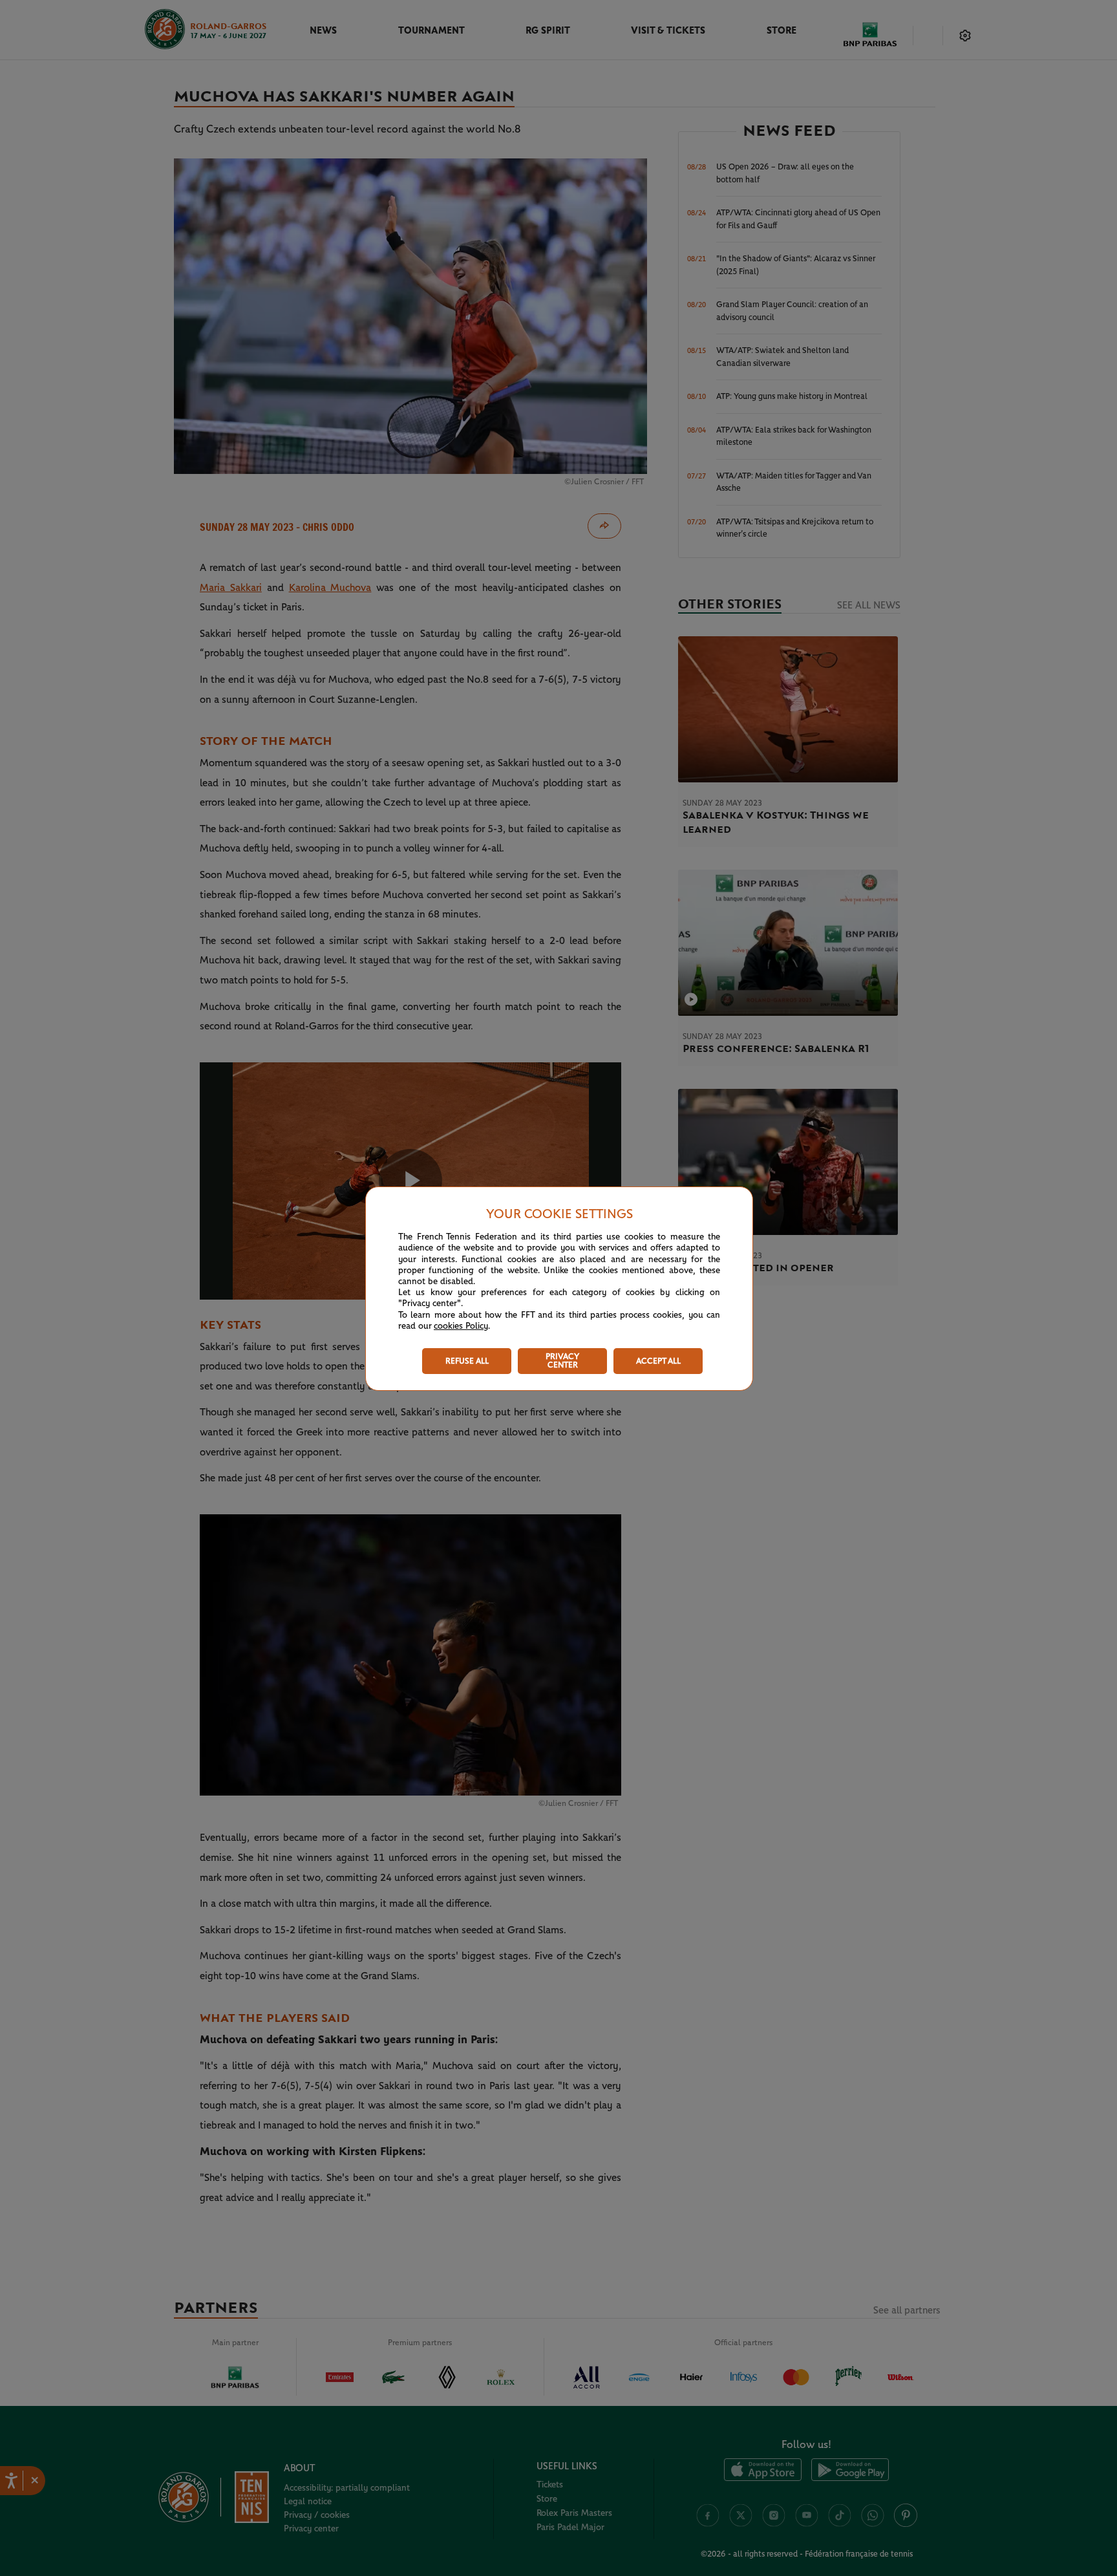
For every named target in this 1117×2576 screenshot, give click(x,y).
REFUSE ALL (467, 1361)
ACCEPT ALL (658, 1361)
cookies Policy (461, 1326)
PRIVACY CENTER (562, 1361)
